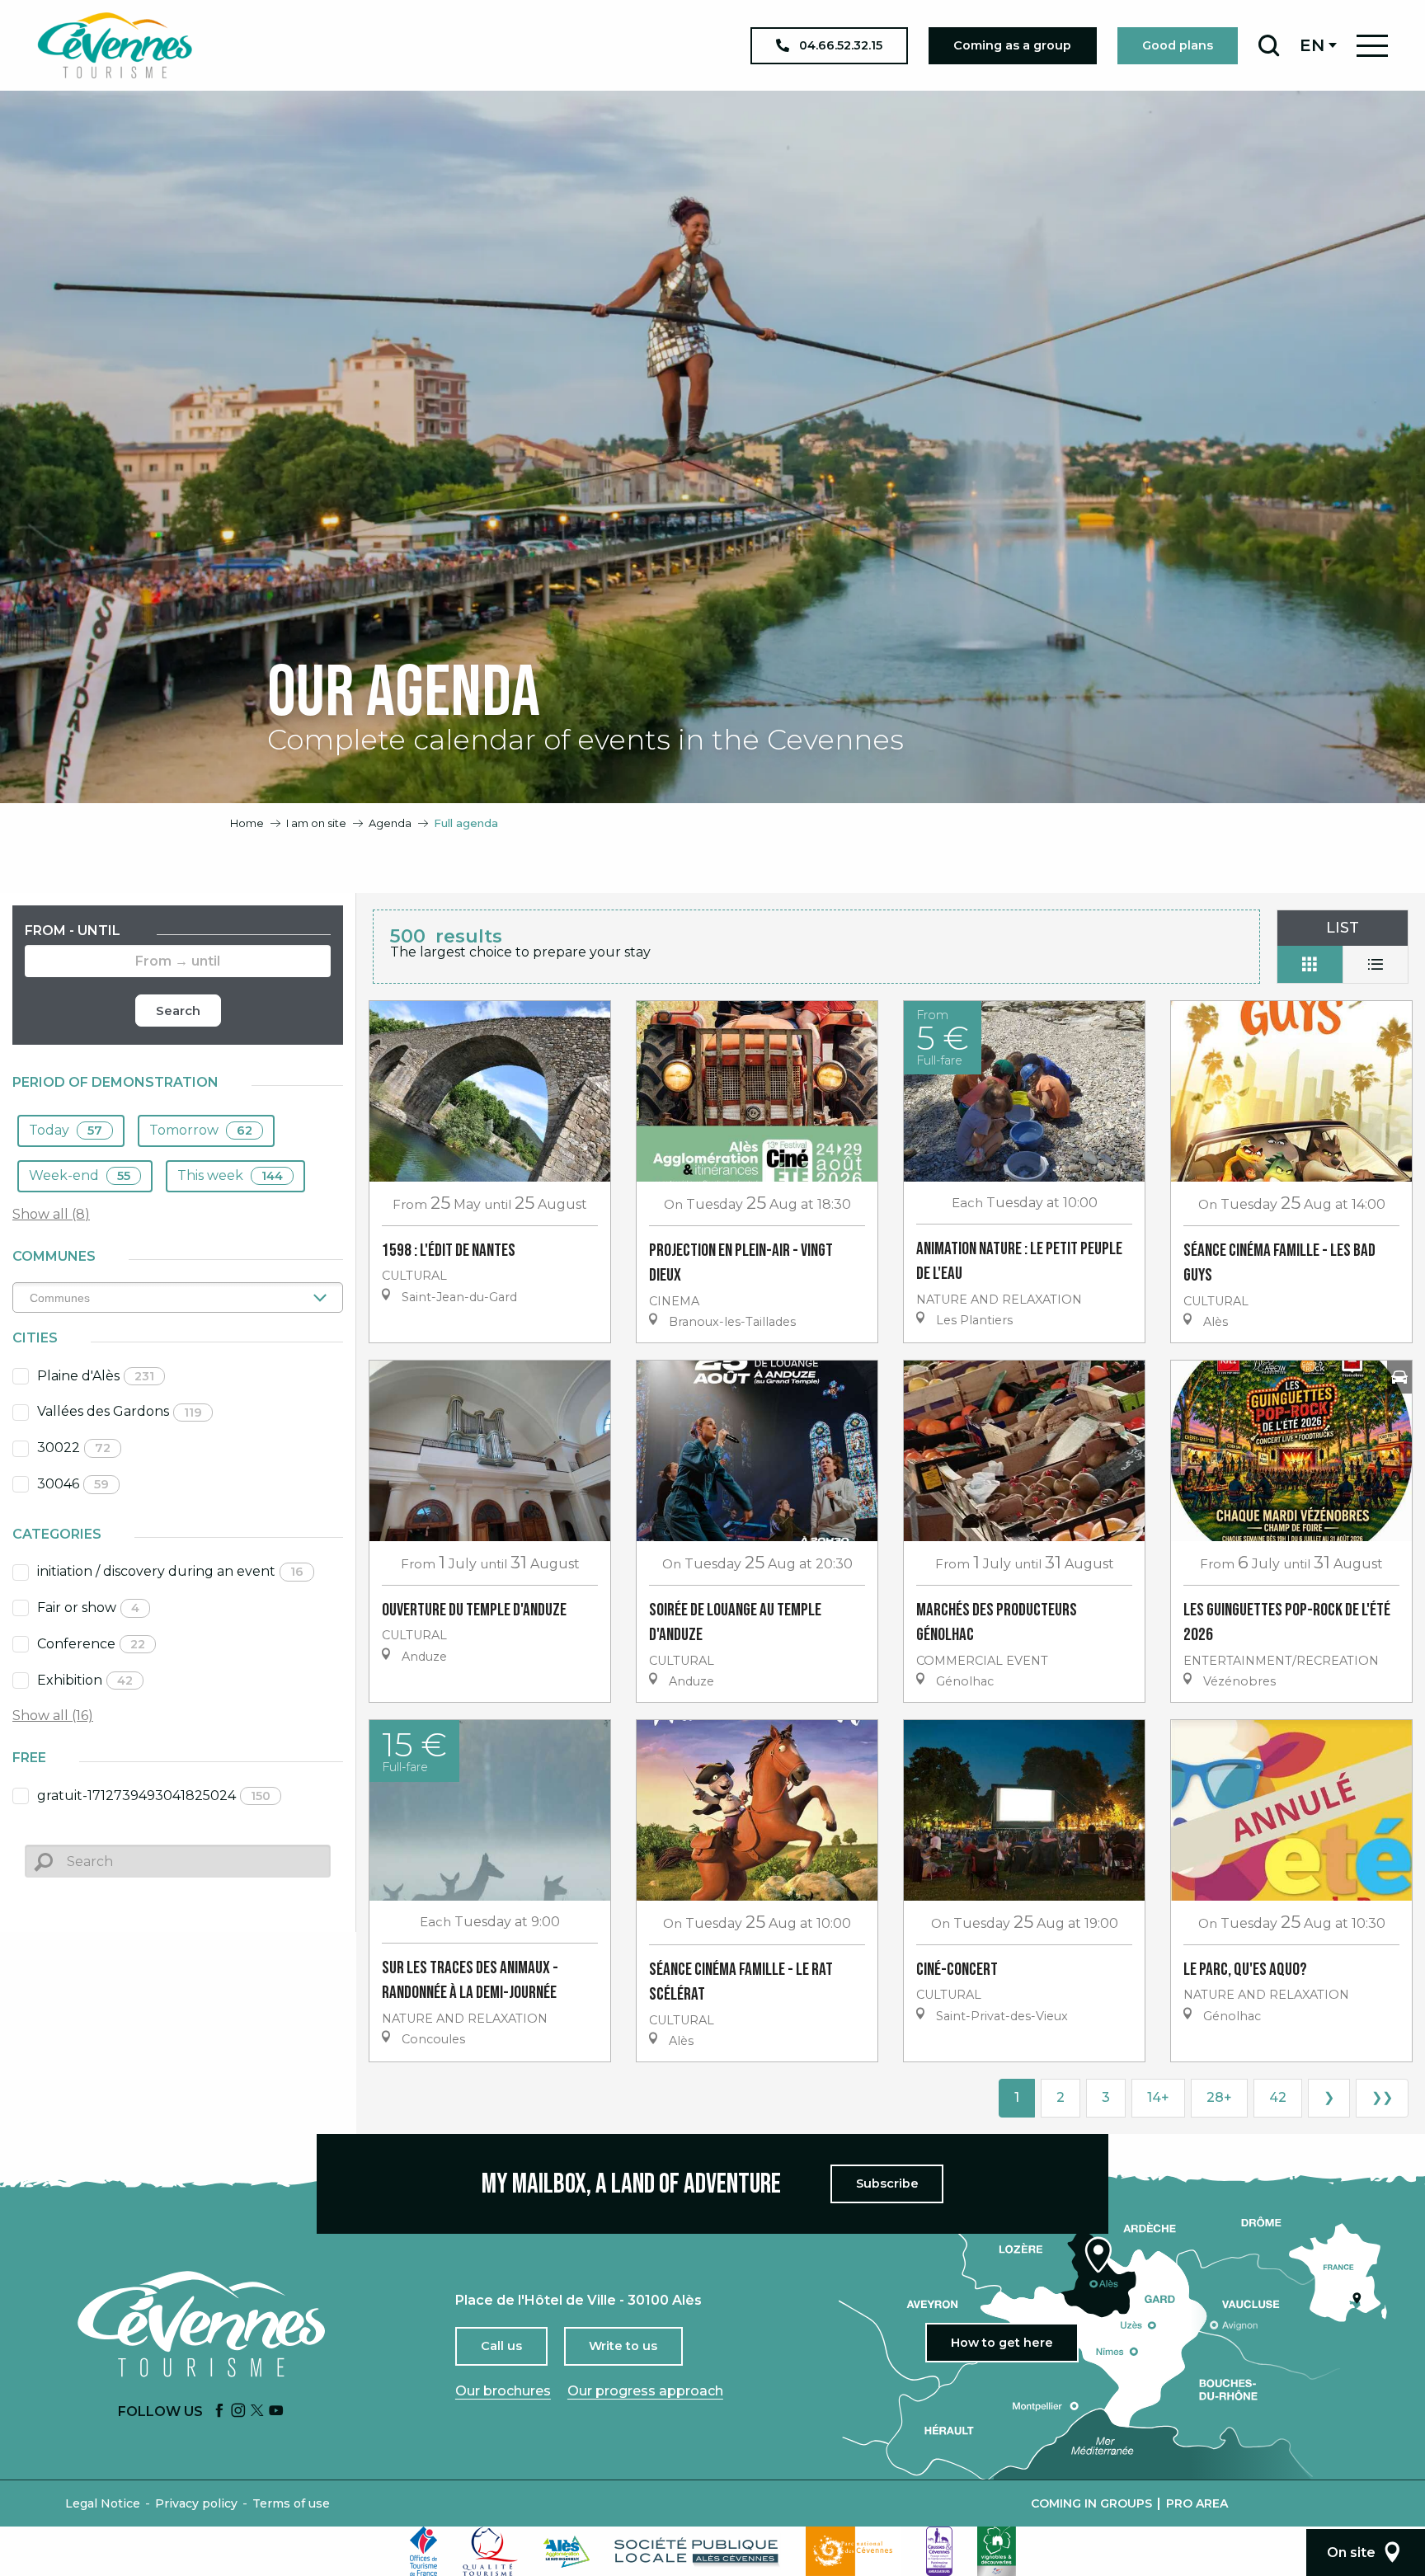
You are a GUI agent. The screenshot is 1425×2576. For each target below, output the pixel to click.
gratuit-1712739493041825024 (154, 1796)
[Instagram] (238, 2411)
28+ (1219, 2097)
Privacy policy (196, 2503)
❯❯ (1382, 2097)
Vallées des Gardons (120, 1411)
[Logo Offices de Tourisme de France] (424, 2551)
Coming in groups (1091, 2503)
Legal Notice (103, 2503)
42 (1278, 2097)
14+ (1158, 2097)
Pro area (1197, 2503)
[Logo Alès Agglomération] (567, 2552)
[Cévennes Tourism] (115, 45)
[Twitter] (257, 2411)
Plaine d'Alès (96, 1376)
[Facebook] (219, 2411)
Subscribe (887, 2183)
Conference (91, 1644)
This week (230, 1175)
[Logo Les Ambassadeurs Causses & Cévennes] (939, 2551)
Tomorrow (201, 1130)
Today (66, 1130)
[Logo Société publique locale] (698, 2552)
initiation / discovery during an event (170, 1571)
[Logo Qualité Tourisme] (491, 2551)
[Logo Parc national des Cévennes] (854, 2551)
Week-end (80, 1175)
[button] (1269, 45)
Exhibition (85, 1680)
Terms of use (291, 2503)
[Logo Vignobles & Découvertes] (997, 2551)
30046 (73, 1484)
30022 (74, 1448)
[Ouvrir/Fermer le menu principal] (1372, 46)
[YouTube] (276, 2411)
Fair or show (88, 1608)
